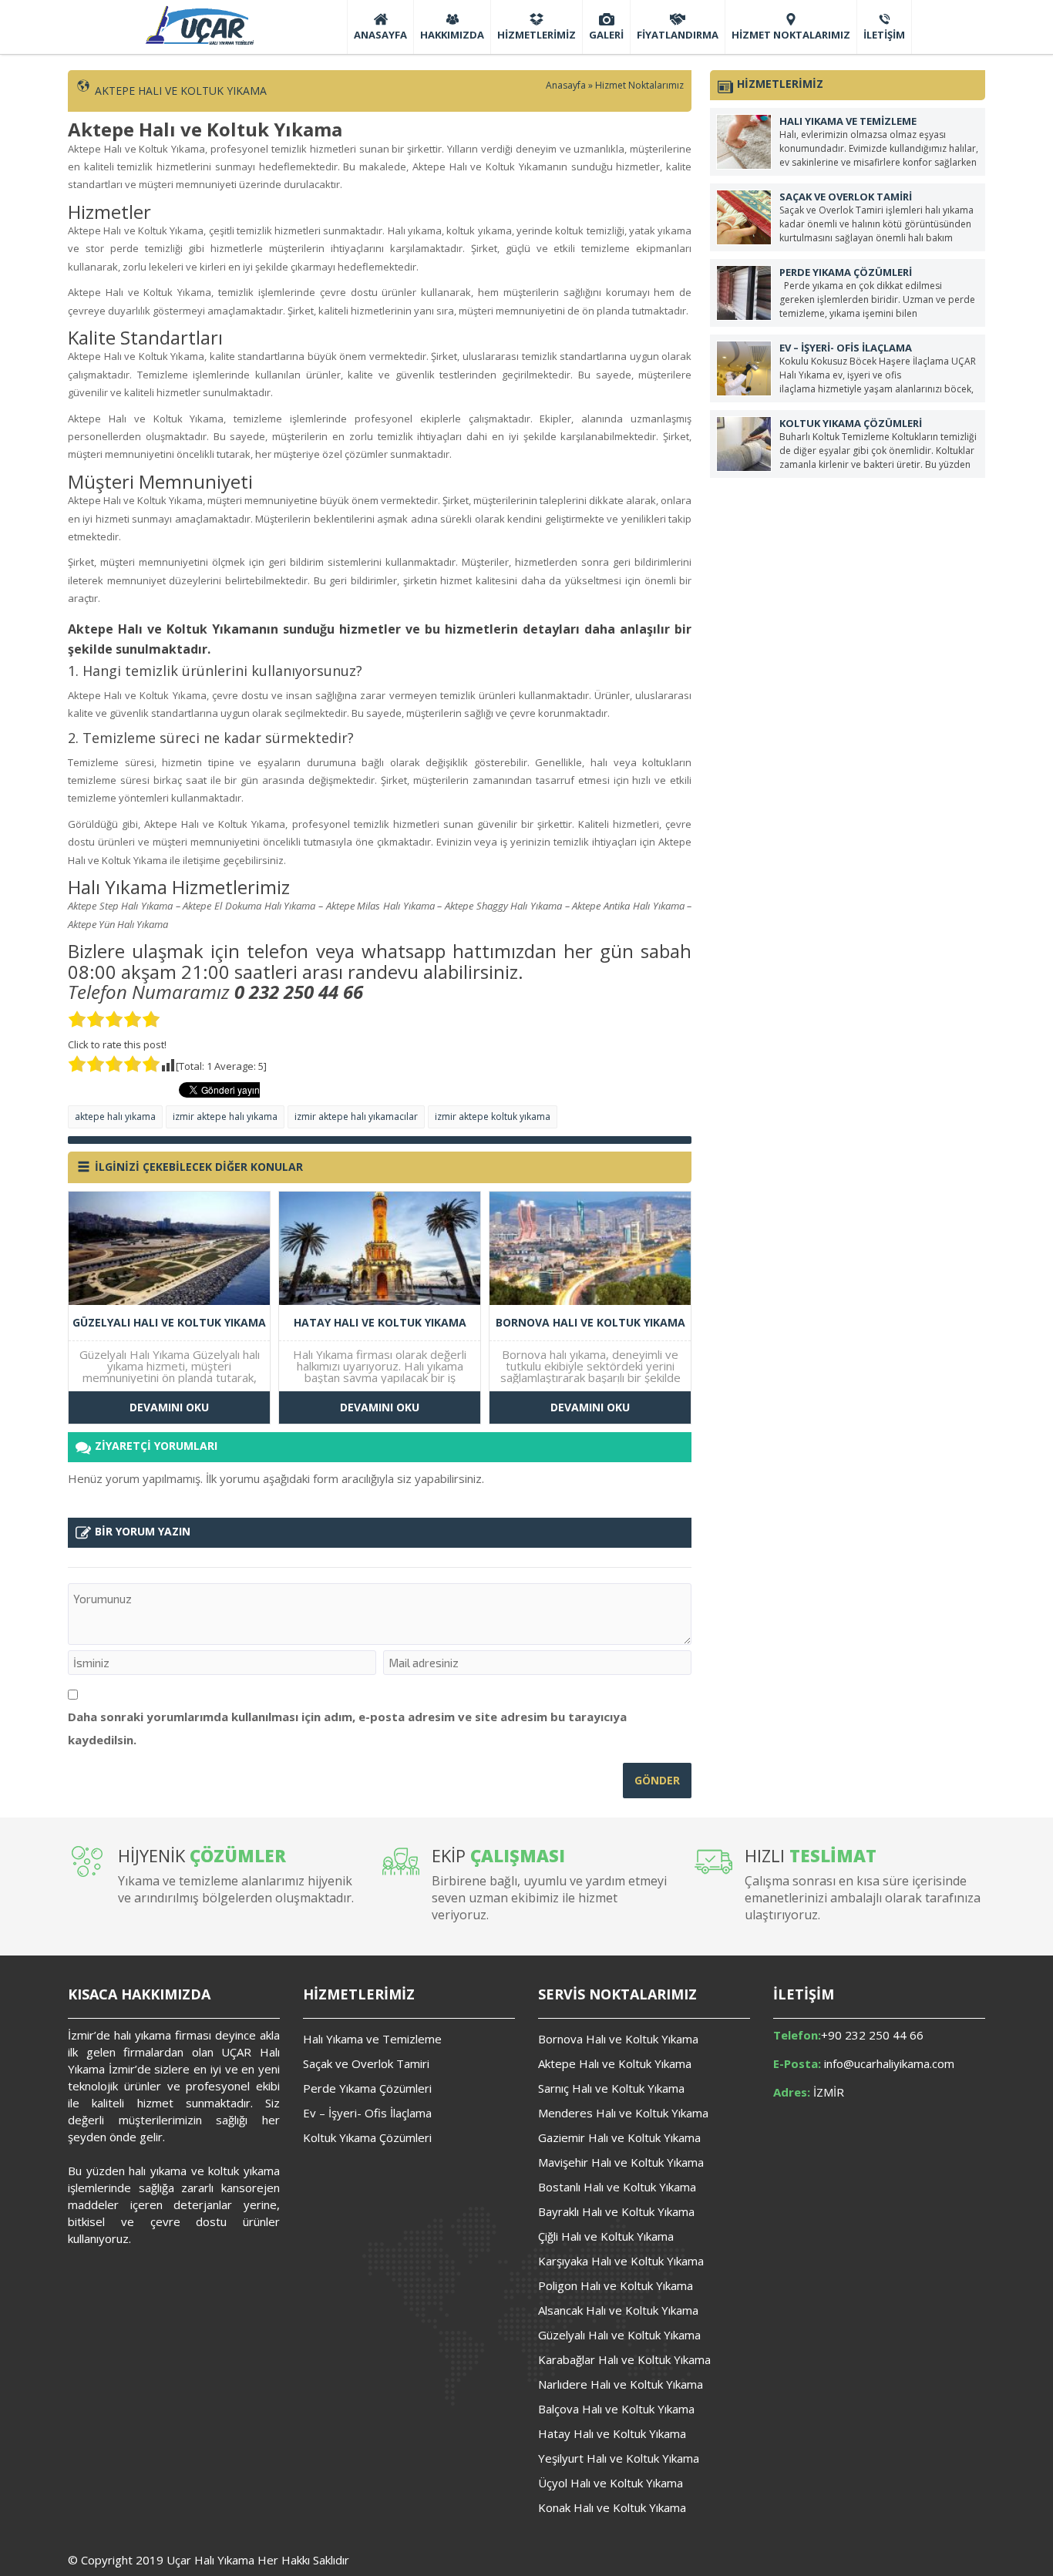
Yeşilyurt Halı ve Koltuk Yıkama (619, 2458)
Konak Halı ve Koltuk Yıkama (612, 2507)
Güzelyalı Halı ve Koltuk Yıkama (619, 2335)
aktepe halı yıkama (115, 1116)
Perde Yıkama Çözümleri (367, 2088)
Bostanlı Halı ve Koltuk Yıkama (617, 2187)
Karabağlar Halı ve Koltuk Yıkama (624, 2359)
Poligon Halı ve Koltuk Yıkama (616, 2285)
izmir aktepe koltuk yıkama (493, 1116)
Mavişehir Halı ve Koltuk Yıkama (621, 2162)
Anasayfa (380, 35)
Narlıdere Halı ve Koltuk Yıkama (621, 2384)
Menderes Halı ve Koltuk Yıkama (623, 2113)
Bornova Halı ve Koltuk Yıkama (618, 2039)
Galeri (606, 35)
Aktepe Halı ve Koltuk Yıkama (615, 2063)
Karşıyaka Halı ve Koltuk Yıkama (621, 2261)
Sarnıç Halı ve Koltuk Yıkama (611, 2088)
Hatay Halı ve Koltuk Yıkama (612, 2433)
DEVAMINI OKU (169, 1407)
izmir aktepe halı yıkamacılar (356, 1116)
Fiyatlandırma (678, 35)
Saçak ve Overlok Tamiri (366, 2063)
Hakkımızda (452, 35)
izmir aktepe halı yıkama (225, 1116)
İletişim (884, 35)
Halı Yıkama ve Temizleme (372, 2039)
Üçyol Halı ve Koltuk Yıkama (611, 2483)
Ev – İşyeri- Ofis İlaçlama (367, 2113)
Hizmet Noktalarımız (791, 35)
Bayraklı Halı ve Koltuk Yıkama (616, 2211)
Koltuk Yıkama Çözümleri (367, 2137)
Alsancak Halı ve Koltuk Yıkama (618, 2310)
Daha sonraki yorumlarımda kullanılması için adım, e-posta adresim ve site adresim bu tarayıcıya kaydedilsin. (347, 1728)
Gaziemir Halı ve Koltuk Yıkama (619, 2137)
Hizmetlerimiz (537, 35)
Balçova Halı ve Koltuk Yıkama (616, 2409)
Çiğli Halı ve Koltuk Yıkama (606, 2236)
